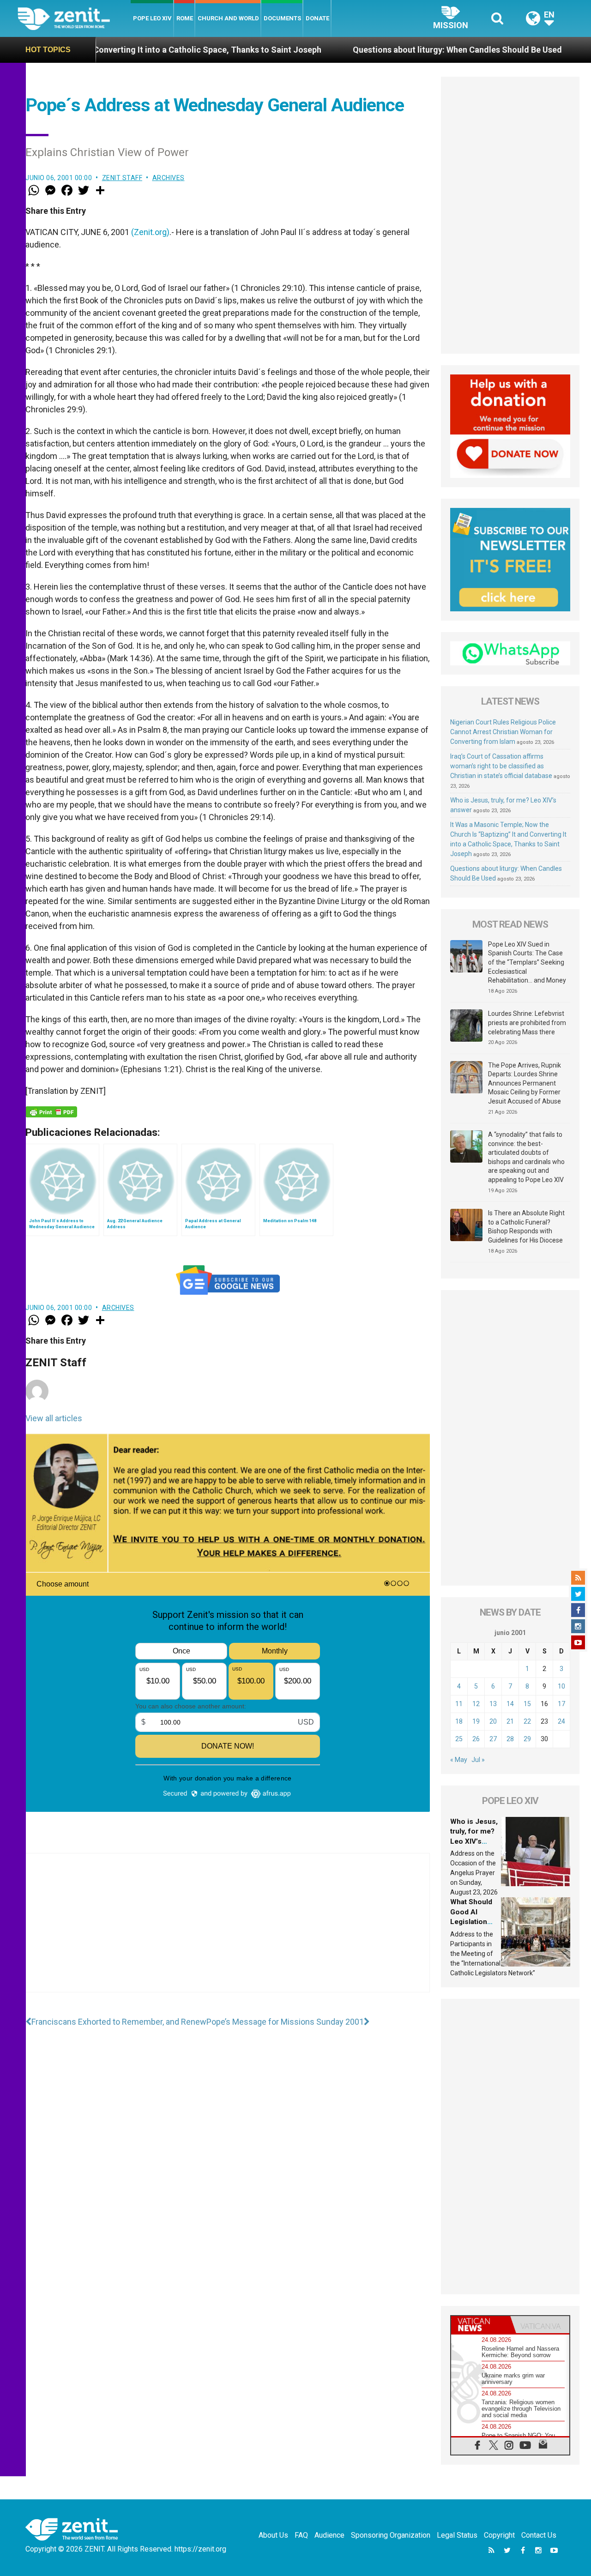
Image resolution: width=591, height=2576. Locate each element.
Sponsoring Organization (391, 2535)
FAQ (301, 2535)
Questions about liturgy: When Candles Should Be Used (364, 50)
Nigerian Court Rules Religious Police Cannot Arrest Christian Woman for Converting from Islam (503, 732)
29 (527, 1739)
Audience (329, 2535)
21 (510, 1721)
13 (493, 1704)
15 (527, 1704)
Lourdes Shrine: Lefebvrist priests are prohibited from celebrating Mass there (527, 1023)
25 (459, 1739)
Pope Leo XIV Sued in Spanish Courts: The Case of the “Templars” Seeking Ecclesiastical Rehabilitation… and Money (527, 962)
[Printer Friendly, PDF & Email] (51, 1112)
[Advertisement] (228, 1932)
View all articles (54, 1418)
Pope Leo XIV (152, 18)
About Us (273, 2535)
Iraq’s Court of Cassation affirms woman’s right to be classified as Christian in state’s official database (501, 766)
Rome (185, 18)
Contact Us (539, 2535)
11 (459, 1704)
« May (459, 1760)
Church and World (228, 18)
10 (561, 1686)
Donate (317, 18)
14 (510, 1704)
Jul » (478, 1760)
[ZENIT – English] (74, 18)
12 (476, 1704)
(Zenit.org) (150, 232)
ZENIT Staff (122, 178)
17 (561, 1704)
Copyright (499, 2535)
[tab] (481, 2325)
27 (493, 1739)
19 (476, 1721)
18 (459, 1721)
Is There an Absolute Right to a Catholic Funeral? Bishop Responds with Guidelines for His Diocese (526, 1227)
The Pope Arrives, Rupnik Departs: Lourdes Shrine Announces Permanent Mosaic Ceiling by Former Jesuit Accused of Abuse (525, 1083)
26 (476, 1739)
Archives (169, 178)
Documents (282, 18)
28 (510, 1739)
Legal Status (457, 2535)
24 (561, 1721)
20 (493, 1721)
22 (527, 1721)
